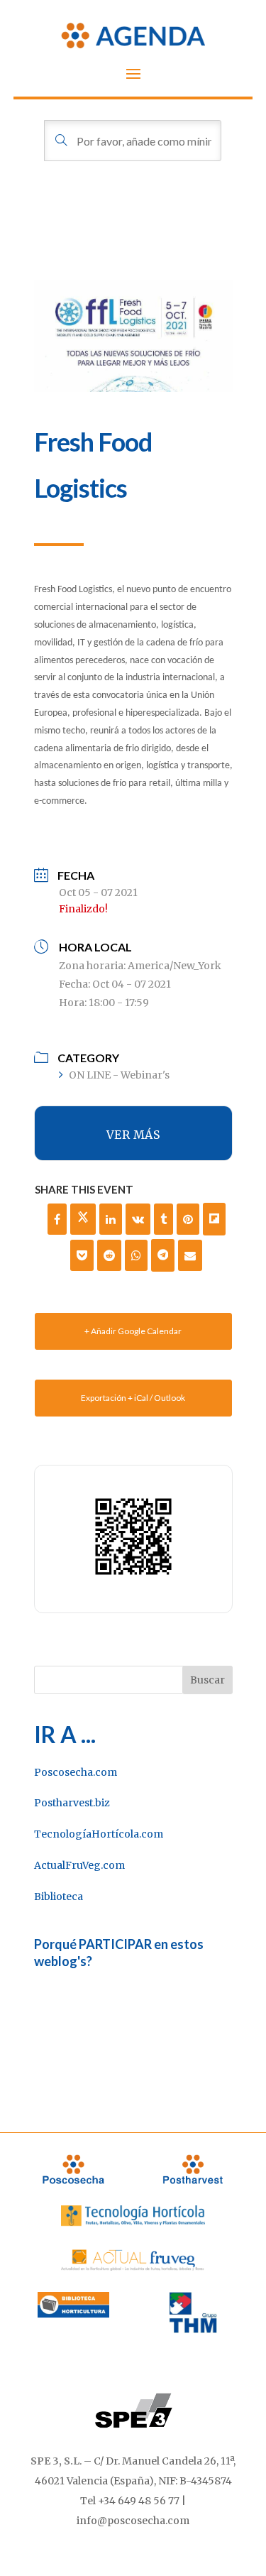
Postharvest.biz (72, 1803)
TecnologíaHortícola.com (99, 1834)
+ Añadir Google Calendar (133, 1331)
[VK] (138, 1219)
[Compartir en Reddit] (109, 1255)
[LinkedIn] (111, 1219)
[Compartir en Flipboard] (214, 1219)
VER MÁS (133, 1135)
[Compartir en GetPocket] (82, 1255)
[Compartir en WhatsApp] (136, 1255)
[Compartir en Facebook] (57, 1219)
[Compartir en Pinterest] (188, 1219)
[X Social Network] (83, 1219)
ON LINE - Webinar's (119, 1075)
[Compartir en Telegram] (163, 1255)
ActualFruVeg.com (79, 1865)
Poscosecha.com (76, 1772)
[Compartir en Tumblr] (164, 1219)
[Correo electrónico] (190, 1255)
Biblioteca (59, 1896)
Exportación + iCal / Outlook (133, 1398)
